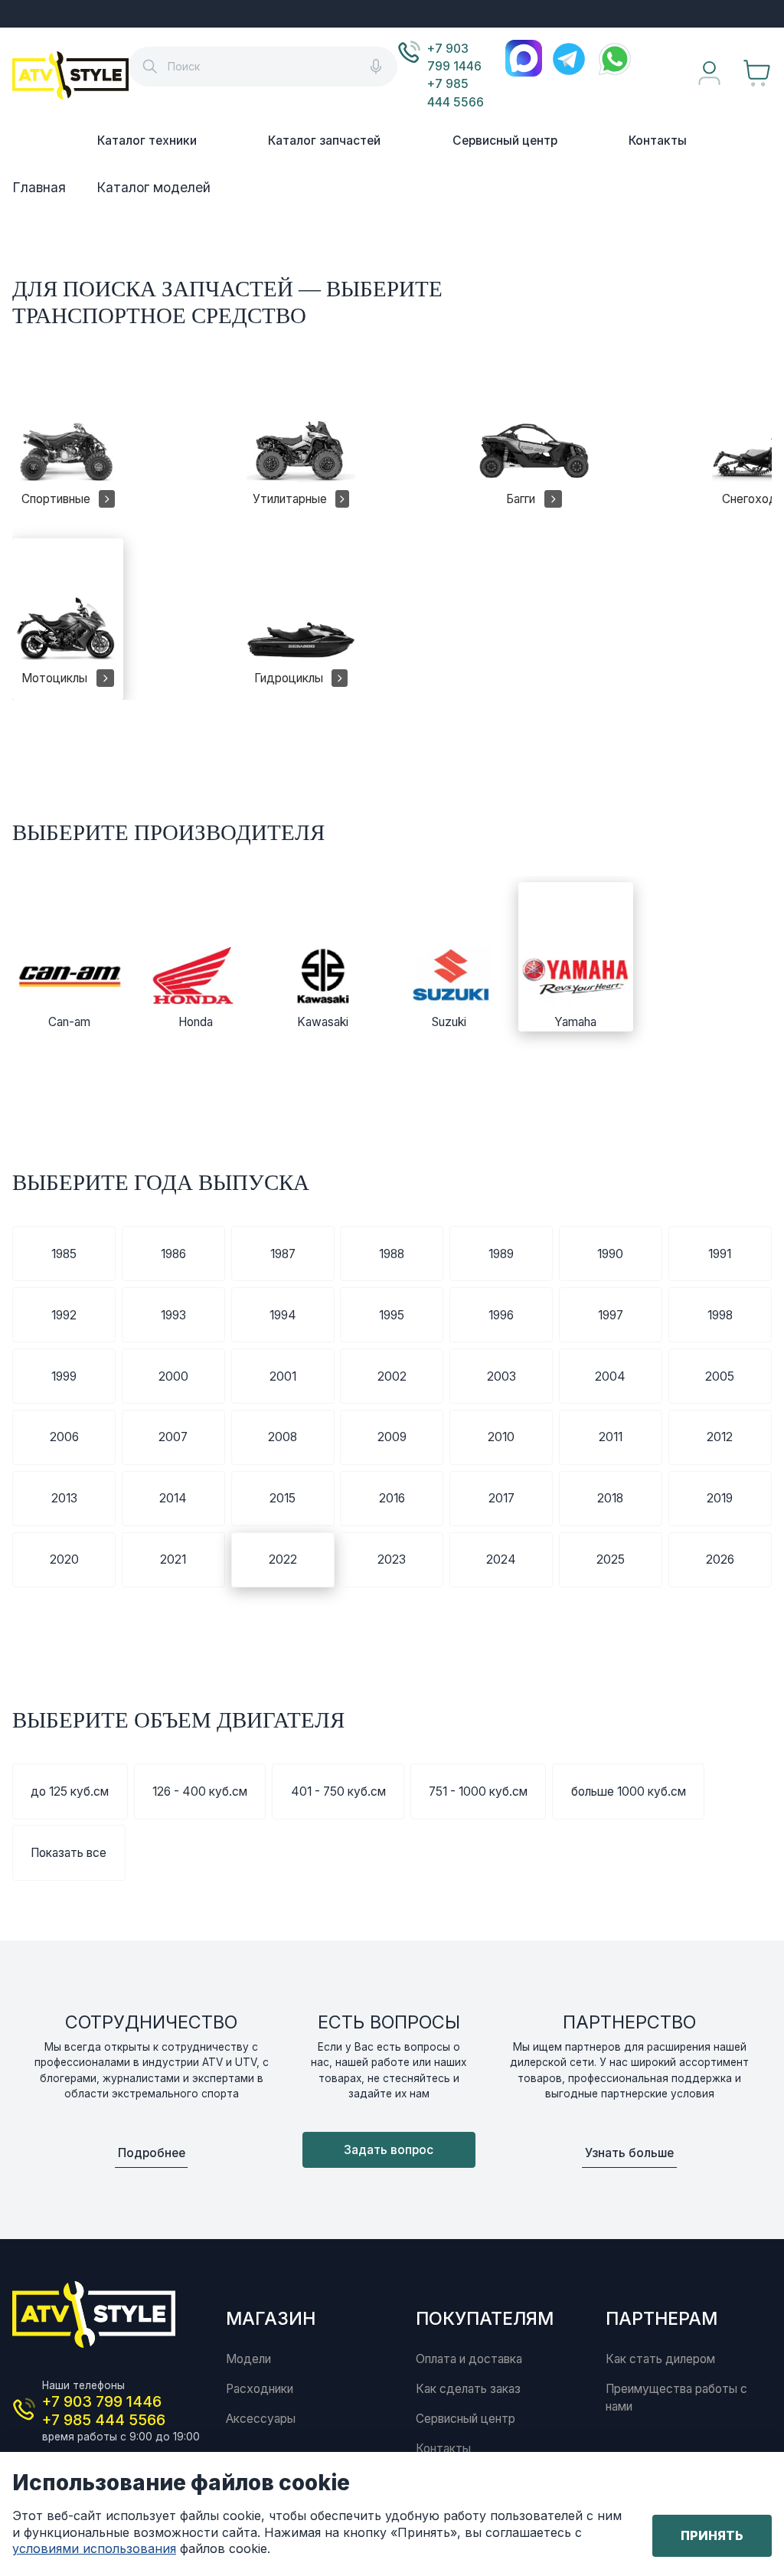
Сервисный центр (505, 141)
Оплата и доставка (469, 2359)
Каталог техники (147, 141)
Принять (712, 2535)
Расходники (260, 2389)
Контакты (658, 141)
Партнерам (661, 2318)
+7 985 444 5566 (456, 93)
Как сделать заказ (468, 2389)
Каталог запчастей (324, 141)
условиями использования (94, 2548)
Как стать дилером (660, 2359)
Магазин (271, 2318)
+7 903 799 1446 (454, 57)
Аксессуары (261, 2419)
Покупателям (485, 2318)
